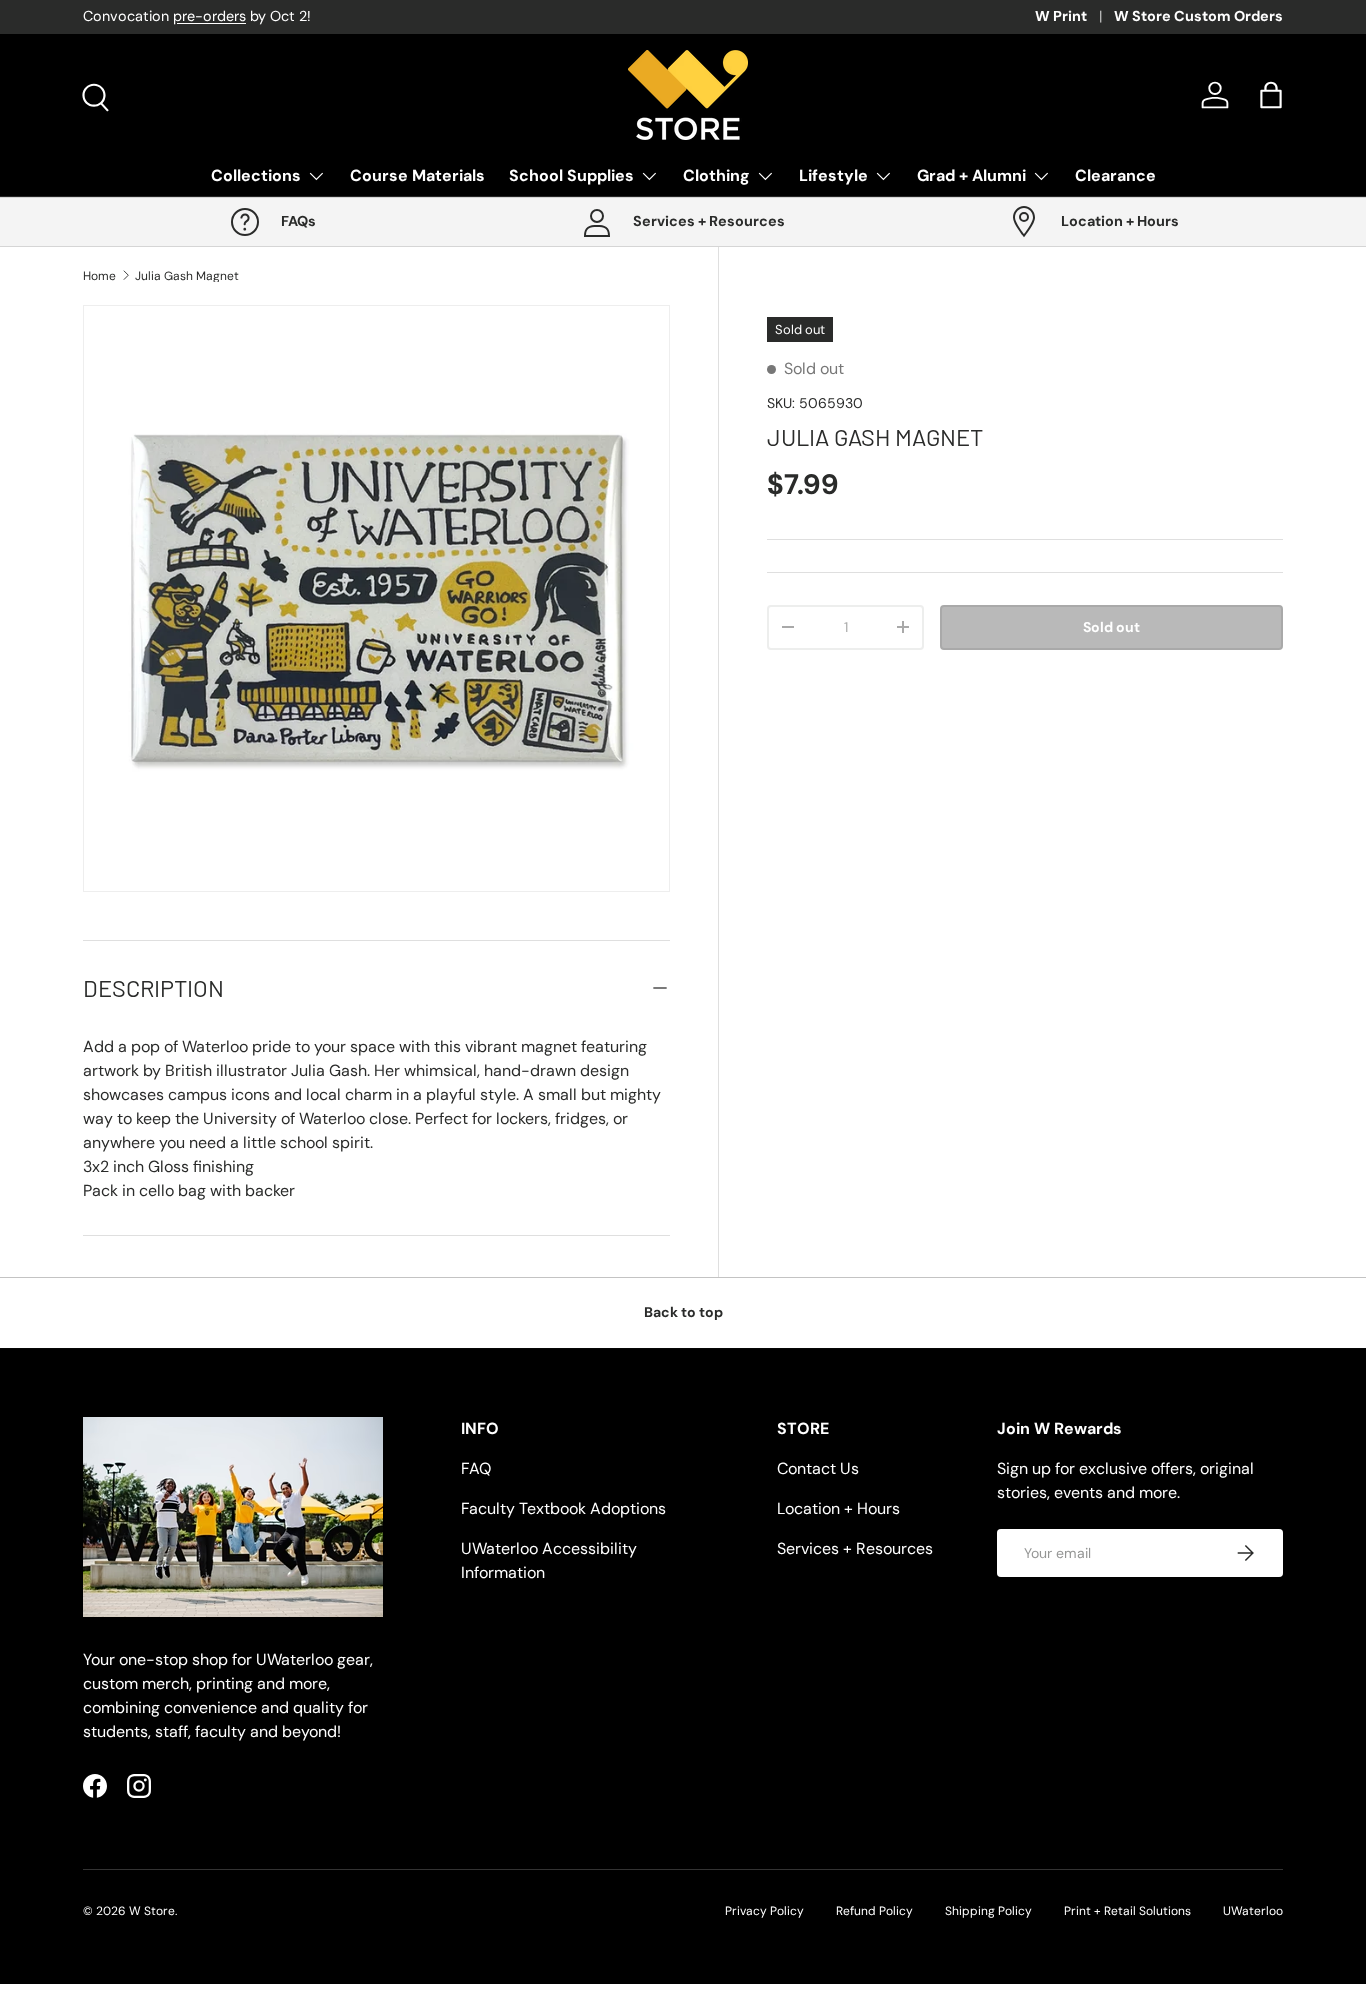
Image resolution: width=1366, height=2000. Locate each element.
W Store (152, 1911)
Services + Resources (855, 1548)
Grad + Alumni (971, 175)
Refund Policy (874, 1911)
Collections (256, 175)
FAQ (476, 1468)
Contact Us (818, 1468)
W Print (1061, 16)
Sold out (1111, 627)
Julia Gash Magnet (187, 276)
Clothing (716, 175)
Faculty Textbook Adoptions (563, 1508)
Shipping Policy (988, 1911)
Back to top (683, 1312)
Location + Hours (838, 1508)
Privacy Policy (764, 1911)
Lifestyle (833, 175)
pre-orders (209, 16)
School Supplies (571, 175)
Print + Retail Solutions (1127, 1911)
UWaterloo (1253, 1911)
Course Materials (417, 175)
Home (99, 276)
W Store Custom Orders (1198, 16)
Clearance (1115, 175)
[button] (1271, 95)
